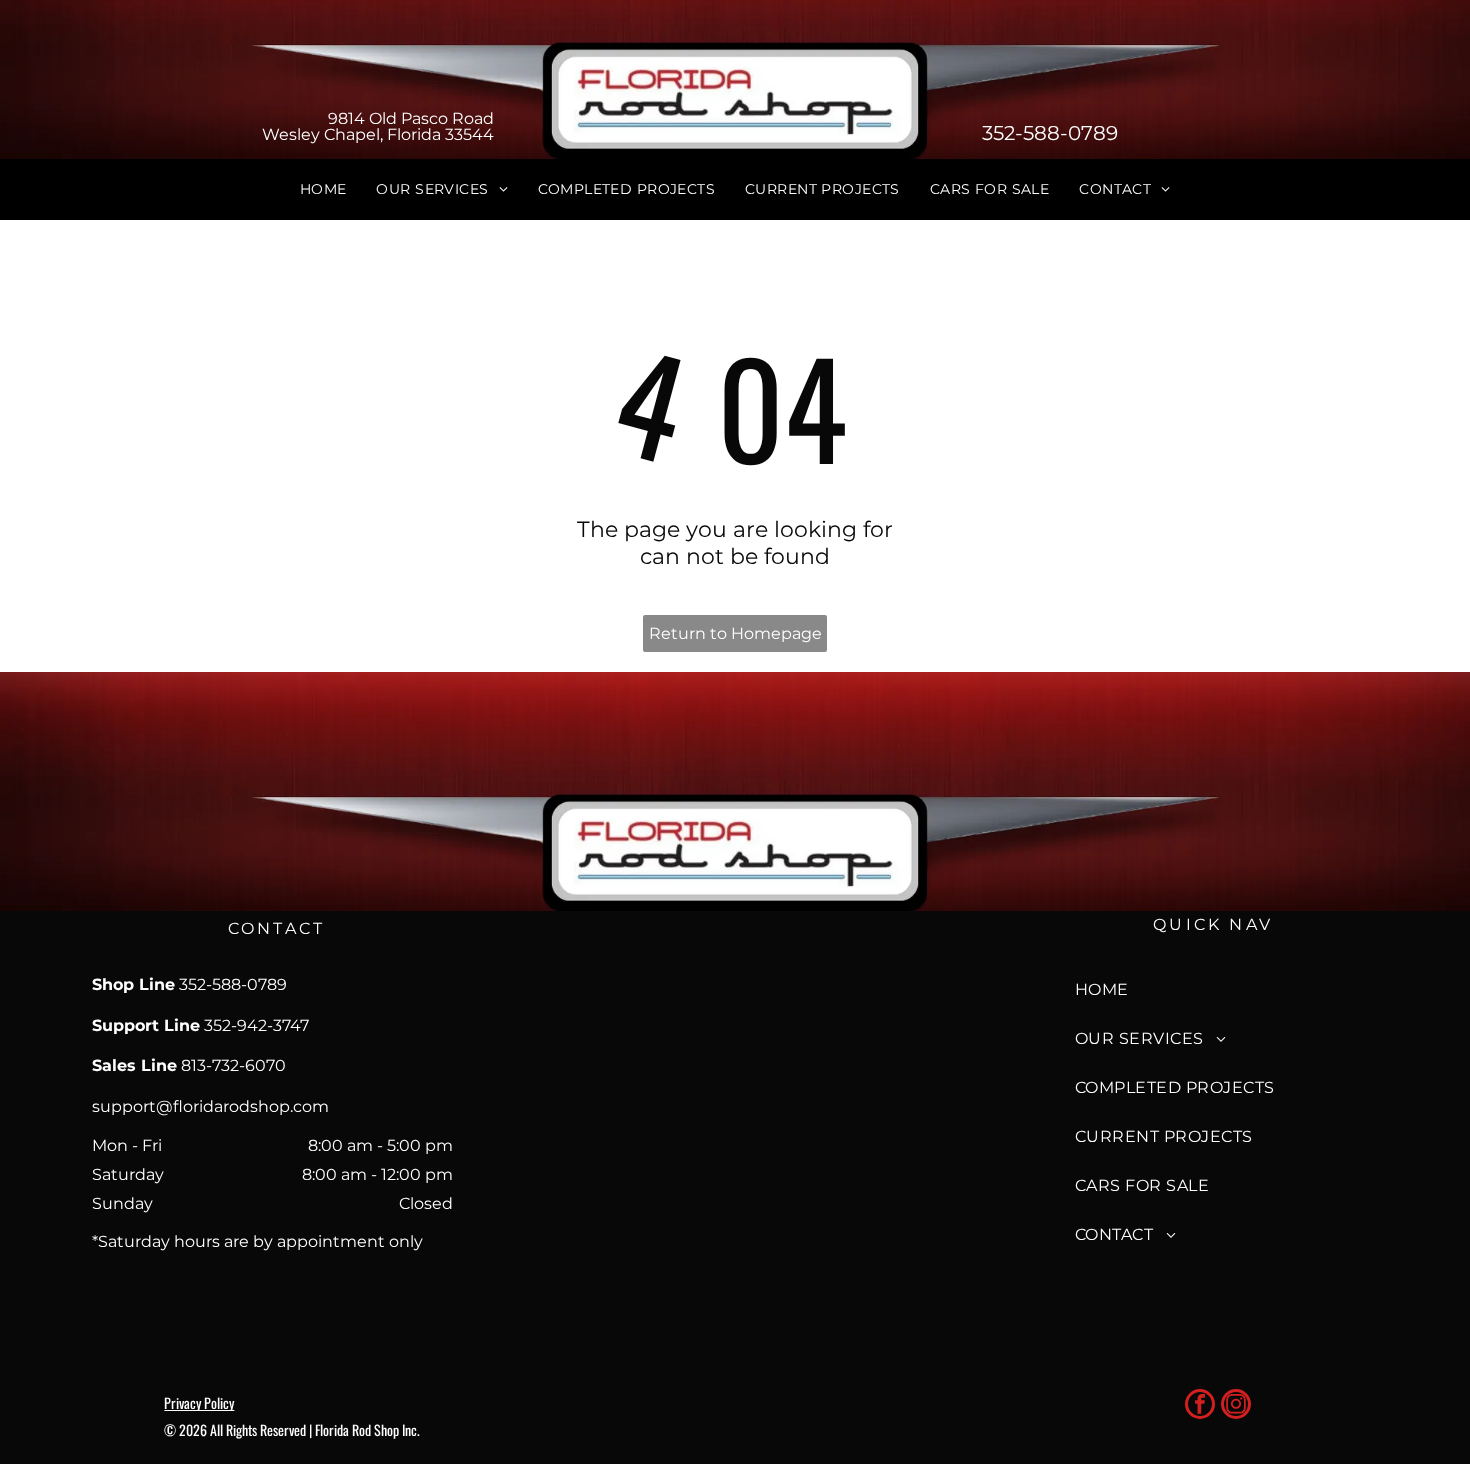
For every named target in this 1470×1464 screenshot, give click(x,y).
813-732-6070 (233, 1065)
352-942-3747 (256, 1025)
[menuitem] (323, 190)
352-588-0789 (1050, 133)
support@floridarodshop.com (210, 1106)
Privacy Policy (199, 1402)
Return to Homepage (735, 633)
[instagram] (1236, 1406)
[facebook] (1200, 1406)
